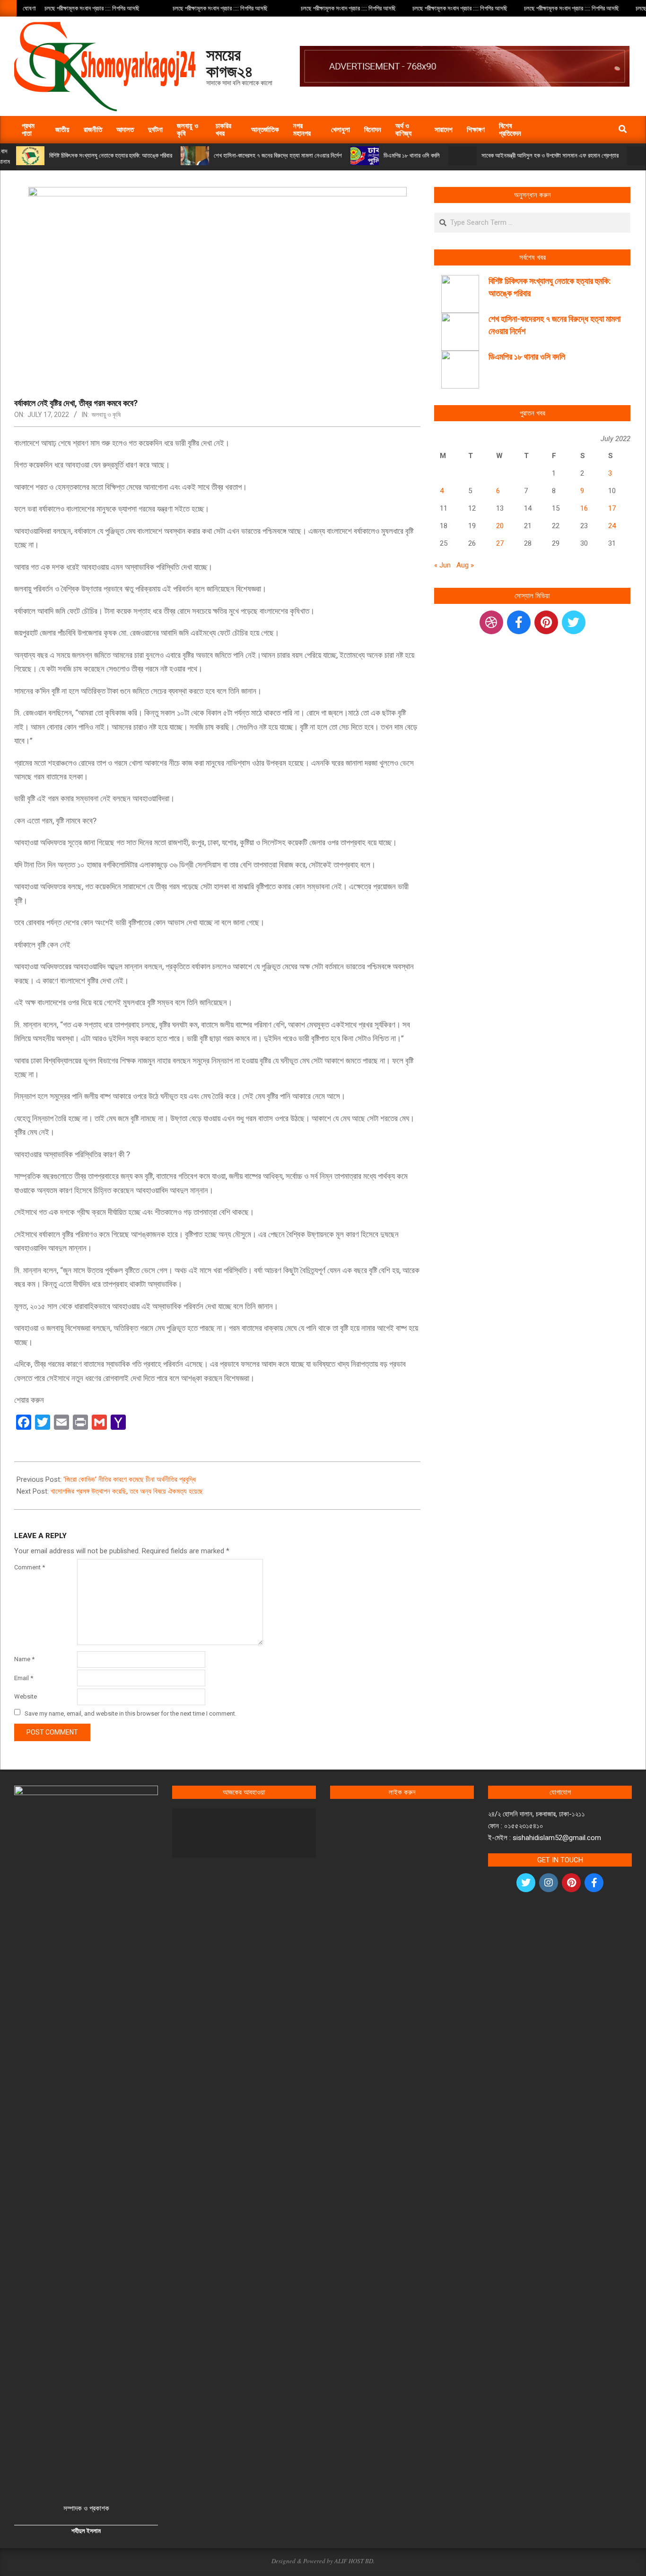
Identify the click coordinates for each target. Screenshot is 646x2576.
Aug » (465, 565)
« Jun (442, 565)
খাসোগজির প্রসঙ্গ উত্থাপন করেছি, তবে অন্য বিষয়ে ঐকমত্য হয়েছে (127, 1491)
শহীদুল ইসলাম (86, 2531)
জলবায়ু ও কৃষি (106, 415)
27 (500, 543)
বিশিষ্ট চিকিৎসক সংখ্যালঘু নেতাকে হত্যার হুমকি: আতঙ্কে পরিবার (111, 155)
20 (500, 526)
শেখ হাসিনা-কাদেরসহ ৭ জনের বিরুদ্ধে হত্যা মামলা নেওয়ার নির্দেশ (278, 155)
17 (612, 508)
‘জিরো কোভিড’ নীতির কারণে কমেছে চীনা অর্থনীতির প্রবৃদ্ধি (130, 1479)
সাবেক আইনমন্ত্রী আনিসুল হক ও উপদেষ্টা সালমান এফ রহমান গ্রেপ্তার (550, 155)
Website (26, 1696)
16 (584, 508)
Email (24, 1678)
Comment (30, 1567)
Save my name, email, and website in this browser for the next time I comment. (131, 1713)
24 (612, 526)
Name (24, 1659)
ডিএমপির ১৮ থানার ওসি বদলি (412, 155)
